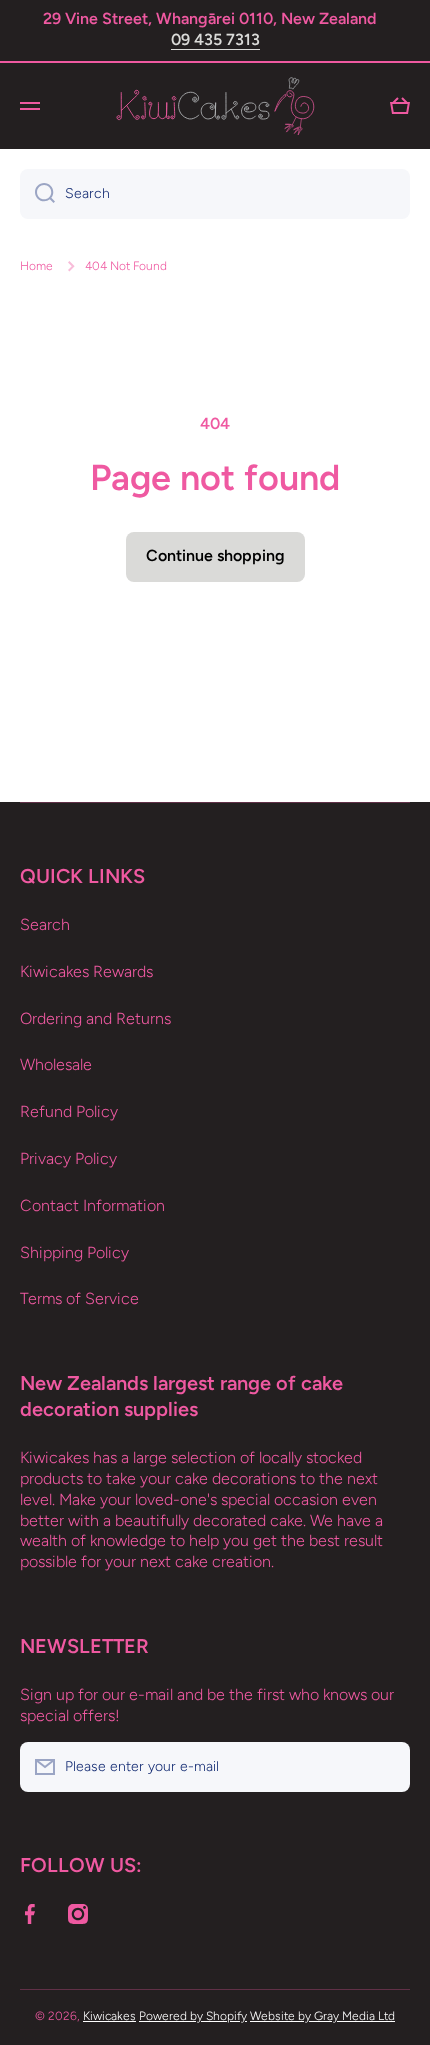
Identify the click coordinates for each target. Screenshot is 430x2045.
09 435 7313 (215, 39)
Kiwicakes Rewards (86, 971)
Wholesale (56, 1064)
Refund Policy (69, 1111)
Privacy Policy (68, 1158)
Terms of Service (79, 1298)
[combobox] (215, 194)
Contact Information (92, 1205)
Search (45, 924)
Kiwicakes (109, 2016)
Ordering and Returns (95, 1018)
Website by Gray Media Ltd (322, 2016)
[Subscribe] (385, 1767)
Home (36, 266)
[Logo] (215, 106)
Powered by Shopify (193, 2016)
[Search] (37, 194)
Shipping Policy (74, 1252)
